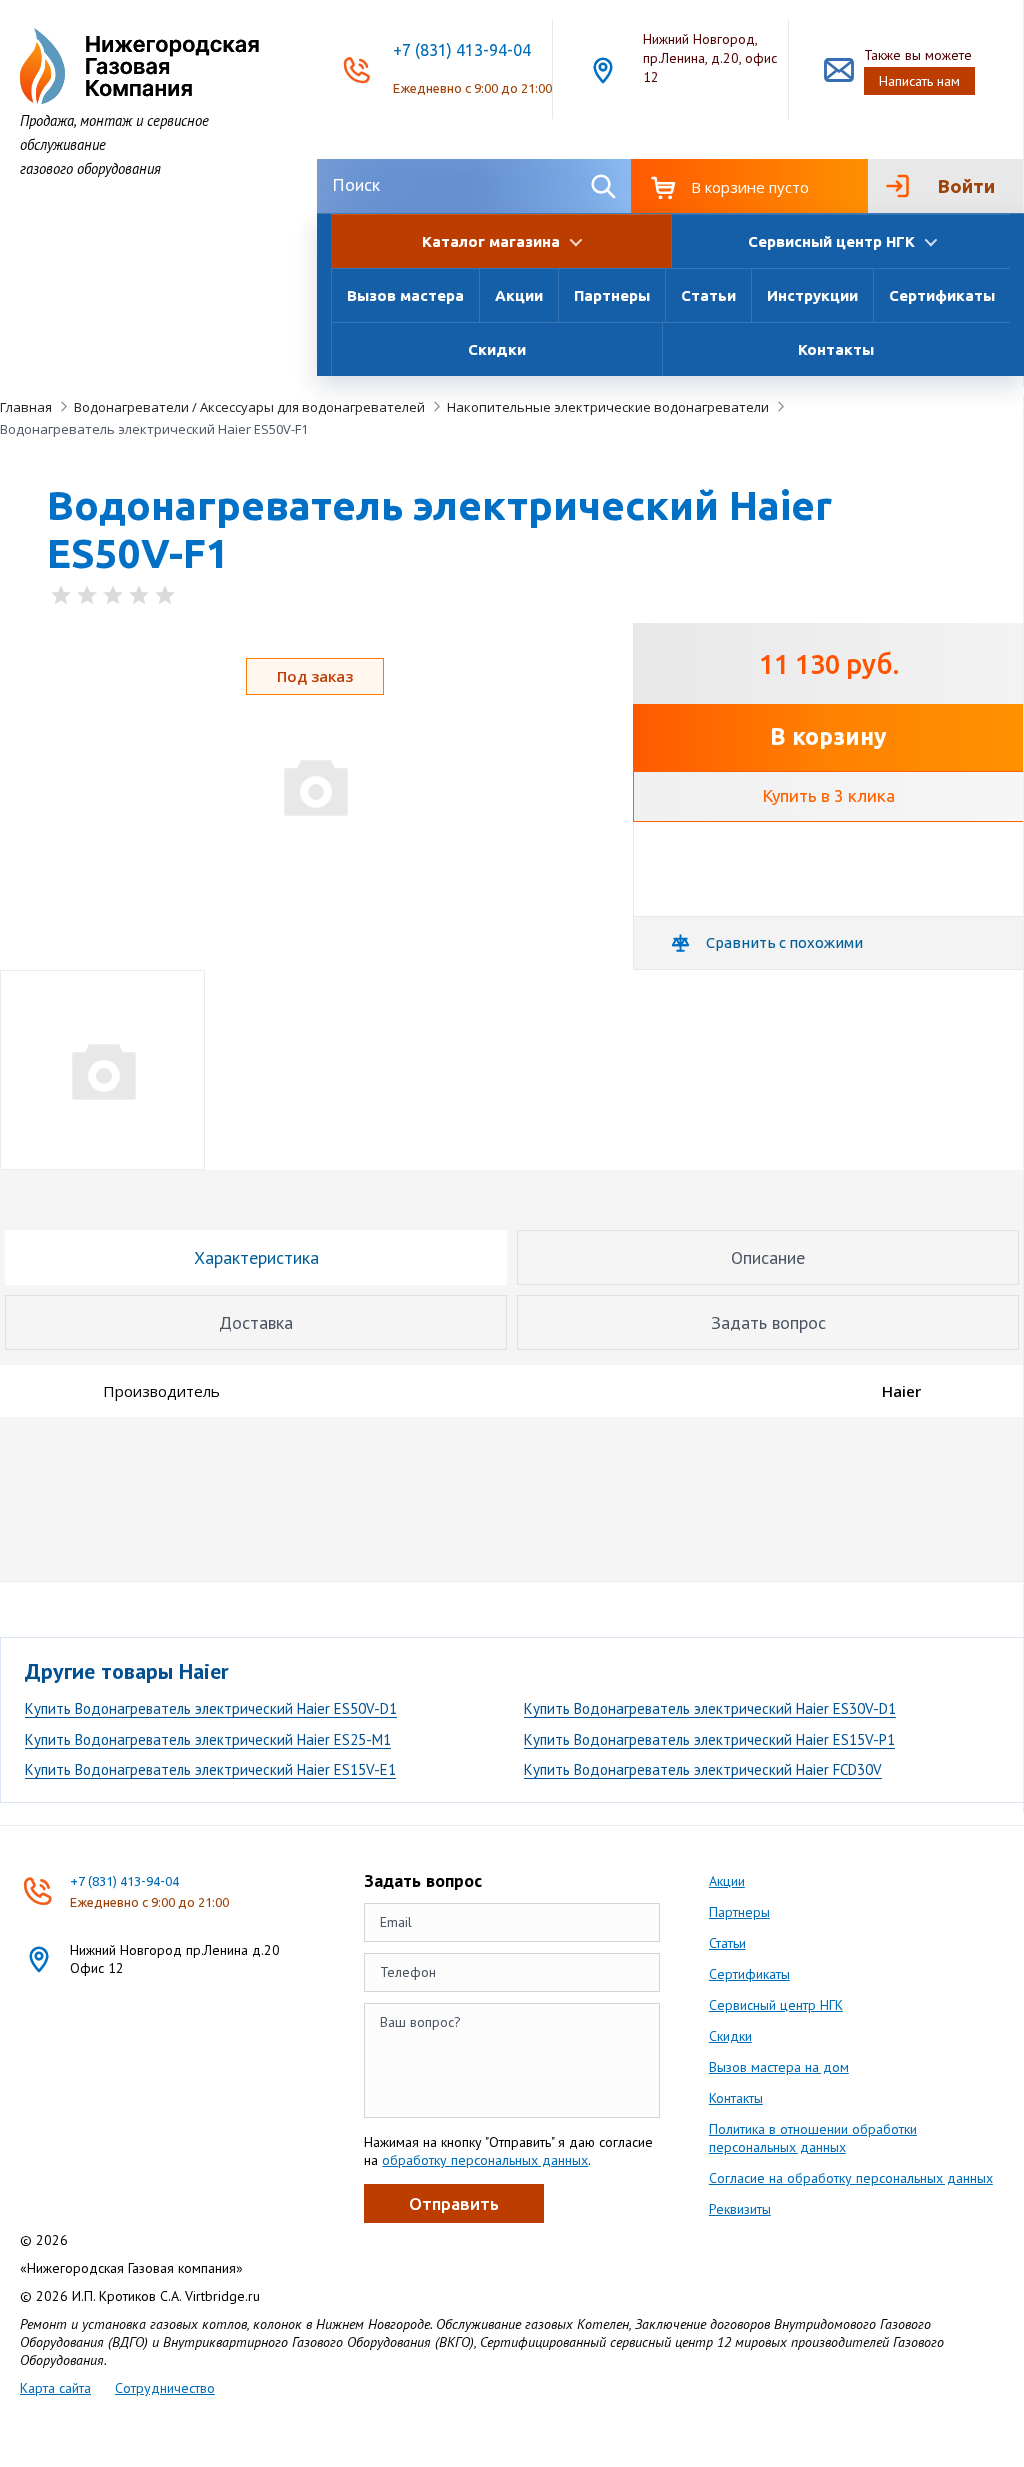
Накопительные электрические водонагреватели (608, 407)
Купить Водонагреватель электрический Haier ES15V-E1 (210, 1769)
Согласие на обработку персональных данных (851, 2178)
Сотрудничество (165, 2388)
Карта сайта (55, 2388)
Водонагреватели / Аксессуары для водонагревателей (249, 407)
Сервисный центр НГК (776, 2005)
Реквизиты (740, 2209)
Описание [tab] (768, 1257)
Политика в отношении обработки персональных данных (813, 2138)
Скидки (497, 349)
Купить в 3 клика (829, 795)
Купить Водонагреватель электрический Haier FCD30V (703, 1769)
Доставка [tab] (256, 1322)
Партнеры (612, 295)
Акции (519, 295)
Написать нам (919, 81)
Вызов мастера (405, 295)
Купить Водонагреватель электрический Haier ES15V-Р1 (709, 1739)
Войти (966, 186)
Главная (26, 407)
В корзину (828, 736)
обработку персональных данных (485, 2160)
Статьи (708, 295)
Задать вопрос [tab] (768, 1322)
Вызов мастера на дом (779, 2067)
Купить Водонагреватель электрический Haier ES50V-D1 (211, 1708)
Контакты (836, 349)
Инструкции (812, 295)
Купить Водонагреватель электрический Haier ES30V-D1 (710, 1708)
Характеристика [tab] (256, 1257)
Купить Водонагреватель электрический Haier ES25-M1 (208, 1739)
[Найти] (603, 185)
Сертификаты (942, 295)
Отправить (454, 2203)
